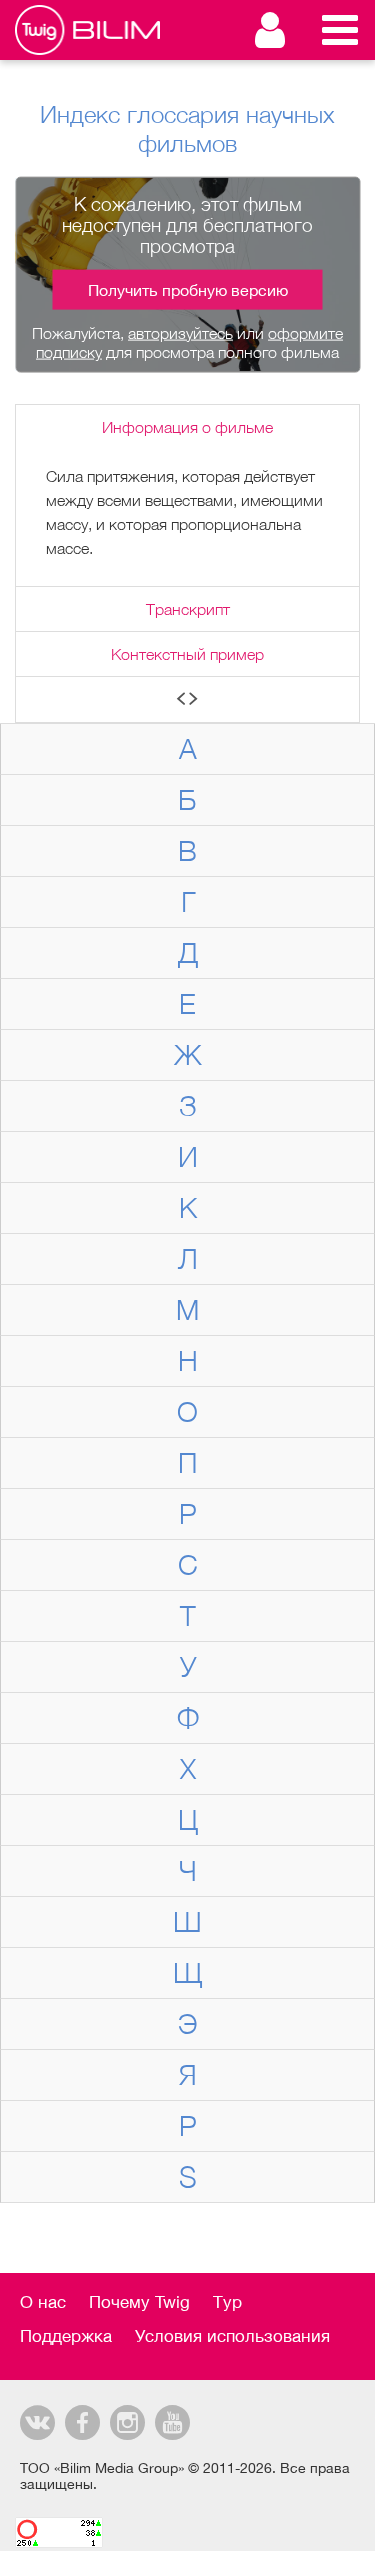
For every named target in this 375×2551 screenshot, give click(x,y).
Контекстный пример (187, 654)
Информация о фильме (187, 427)
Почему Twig (139, 2302)
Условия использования (232, 2336)
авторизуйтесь (180, 332)
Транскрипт (188, 609)
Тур (227, 2302)
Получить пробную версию (188, 289)
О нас (43, 2302)
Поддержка (66, 2336)
